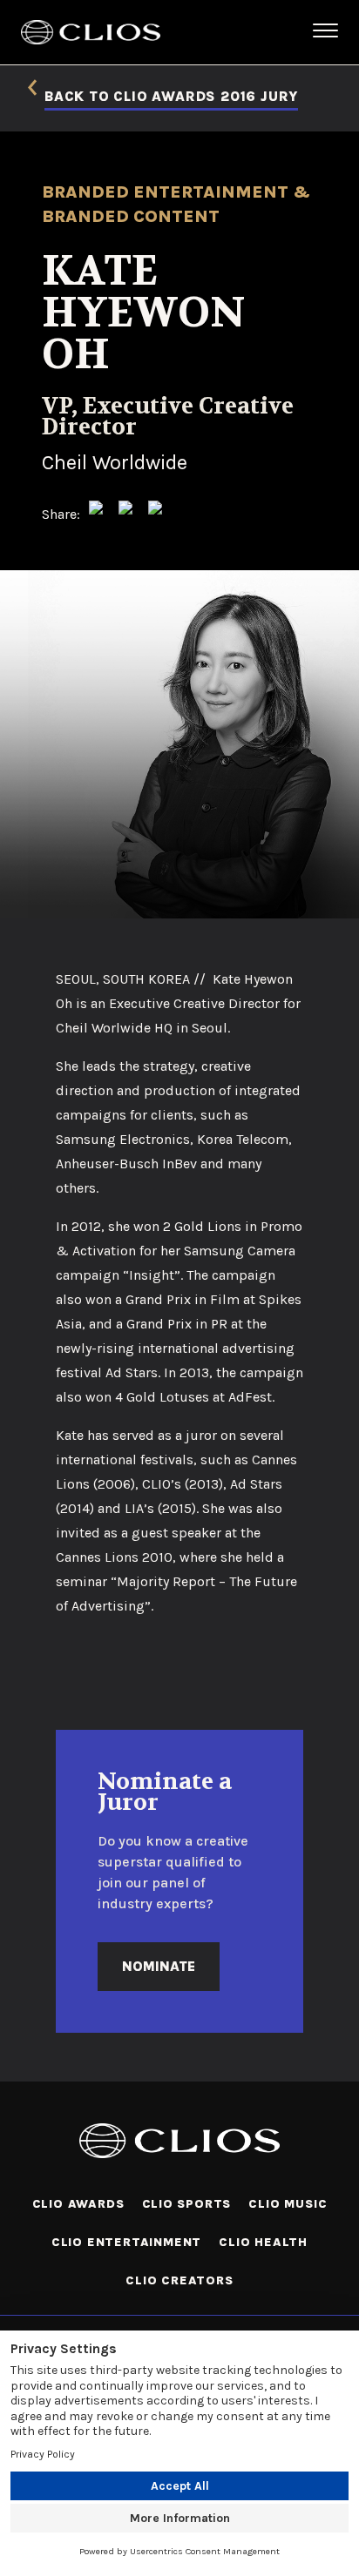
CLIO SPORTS (187, 2204)
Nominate (159, 1966)
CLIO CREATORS (179, 2280)
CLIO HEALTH (263, 2242)
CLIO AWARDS (78, 2204)
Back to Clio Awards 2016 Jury (171, 97)
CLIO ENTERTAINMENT (126, 2242)
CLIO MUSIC (288, 2204)
